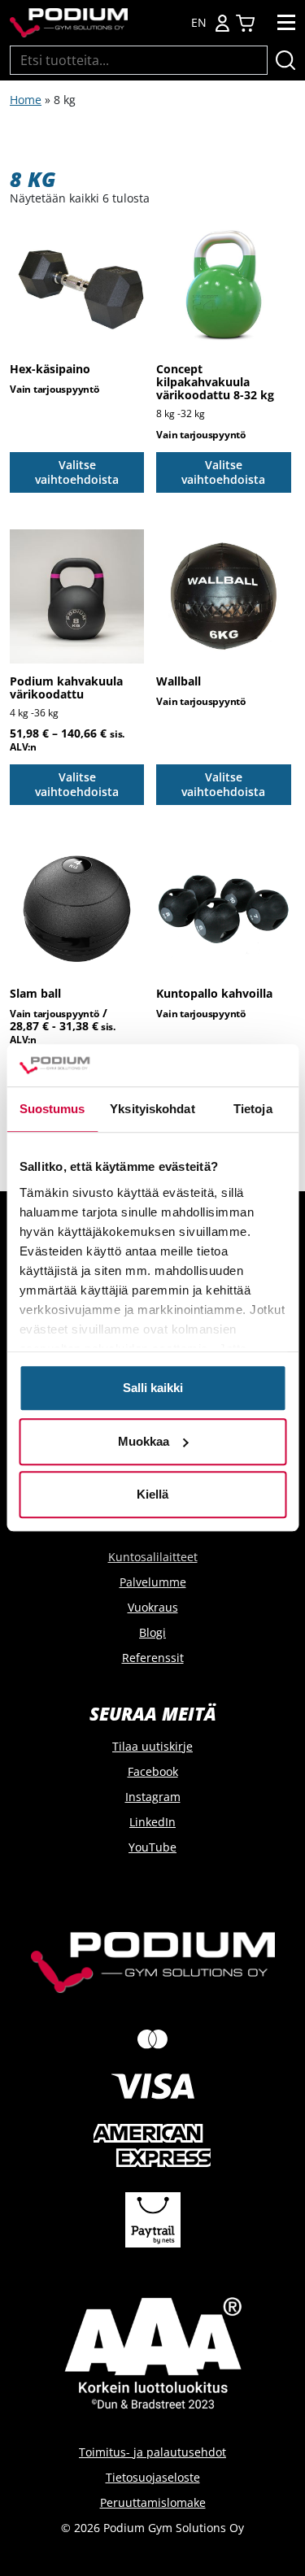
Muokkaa (144, 1441)
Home (26, 100)
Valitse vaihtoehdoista (77, 472)
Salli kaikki (153, 1388)
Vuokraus (153, 1607)
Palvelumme (153, 1582)
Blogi (152, 1632)
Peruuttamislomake (153, 2502)
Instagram (153, 1797)
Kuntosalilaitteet (153, 1557)
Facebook (153, 1771)
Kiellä (152, 1495)
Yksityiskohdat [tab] (152, 1110)
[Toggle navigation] (286, 23)
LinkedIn (152, 1822)
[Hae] (285, 60)
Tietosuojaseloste (153, 2477)
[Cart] (245, 23)
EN (199, 23)
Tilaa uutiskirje (152, 1746)
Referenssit (153, 1658)
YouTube (152, 1847)
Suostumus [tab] (52, 1110)
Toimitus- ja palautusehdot (152, 2452)
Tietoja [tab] (253, 1110)
